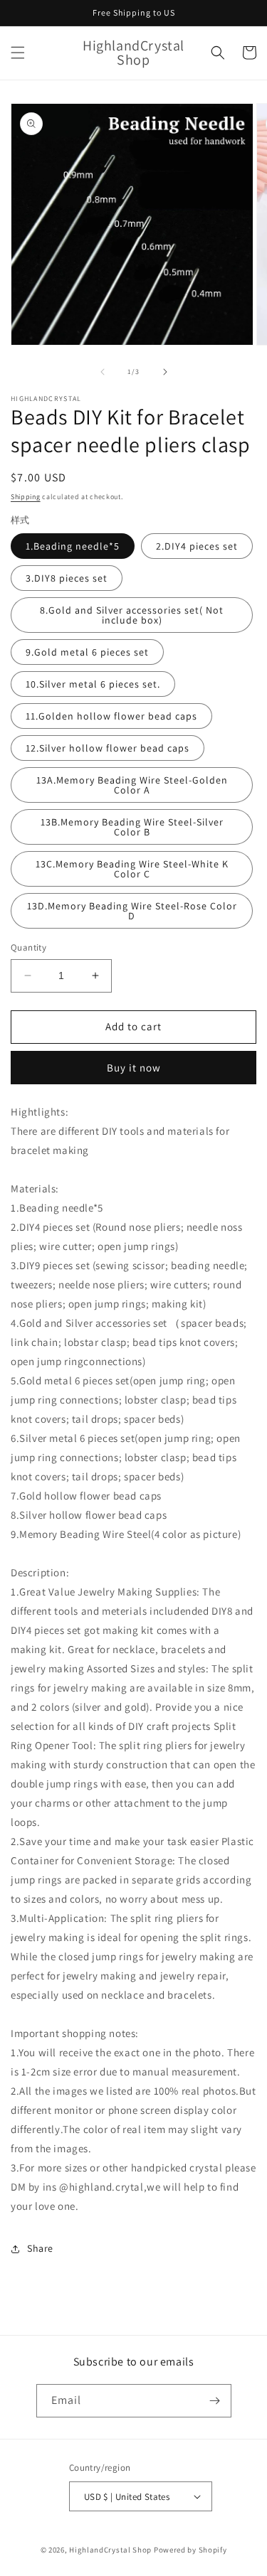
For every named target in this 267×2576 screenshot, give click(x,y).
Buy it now (134, 1068)
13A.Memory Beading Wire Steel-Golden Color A (132, 785)
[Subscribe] (215, 2401)
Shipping (26, 497)
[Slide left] (103, 372)
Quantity (28, 947)
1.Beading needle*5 (73, 546)
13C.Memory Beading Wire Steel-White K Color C (132, 869)
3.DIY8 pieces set (67, 578)
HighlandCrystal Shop (110, 2550)
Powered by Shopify (190, 2550)
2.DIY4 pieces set (197, 546)
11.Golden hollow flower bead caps (111, 716)
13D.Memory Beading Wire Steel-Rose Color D (132, 911)
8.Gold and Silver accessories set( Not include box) (132, 615)
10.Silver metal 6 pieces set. (93, 684)
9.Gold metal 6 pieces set (87, 652)
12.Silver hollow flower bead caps (108, 748)
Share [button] (40, 2248)
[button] (18, 53)
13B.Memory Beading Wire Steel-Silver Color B (132, 827)
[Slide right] (165, 372)
